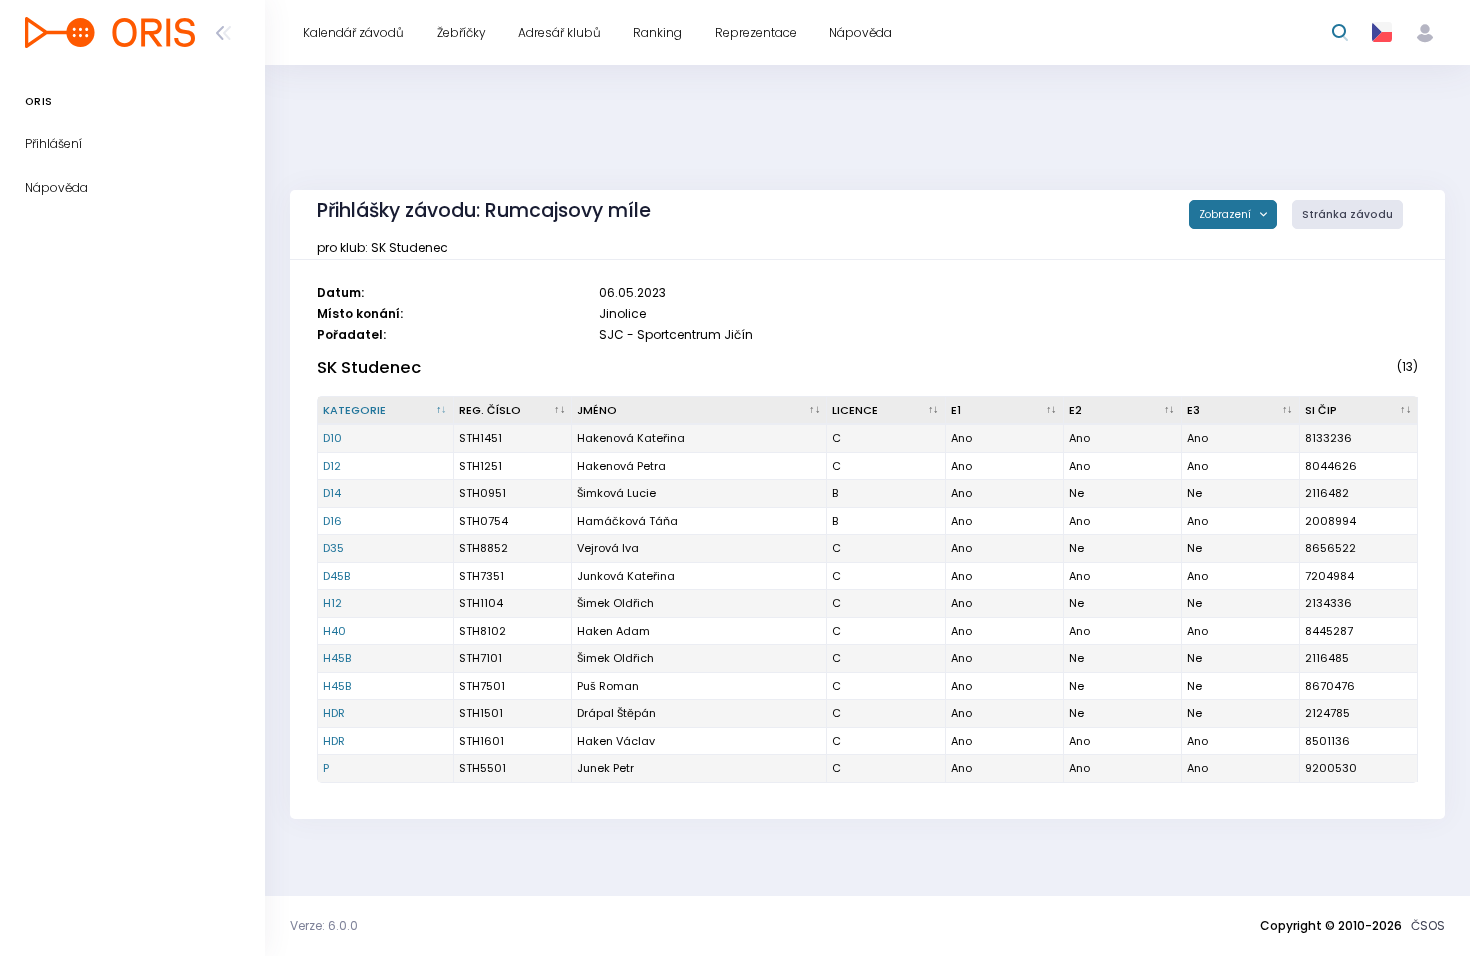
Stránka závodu (1347, 214)
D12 (332, 466)
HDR (334, 713)
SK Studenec (369, 367)
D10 (332, 438)
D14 (332, 493)
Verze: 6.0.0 (324, 925)
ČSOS (1428, 925)
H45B (337, 658)
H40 (334, 631)
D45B (336, 576)
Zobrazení (1226, 214)
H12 (332, 603)
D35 (333, 548)
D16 (332, 521)
